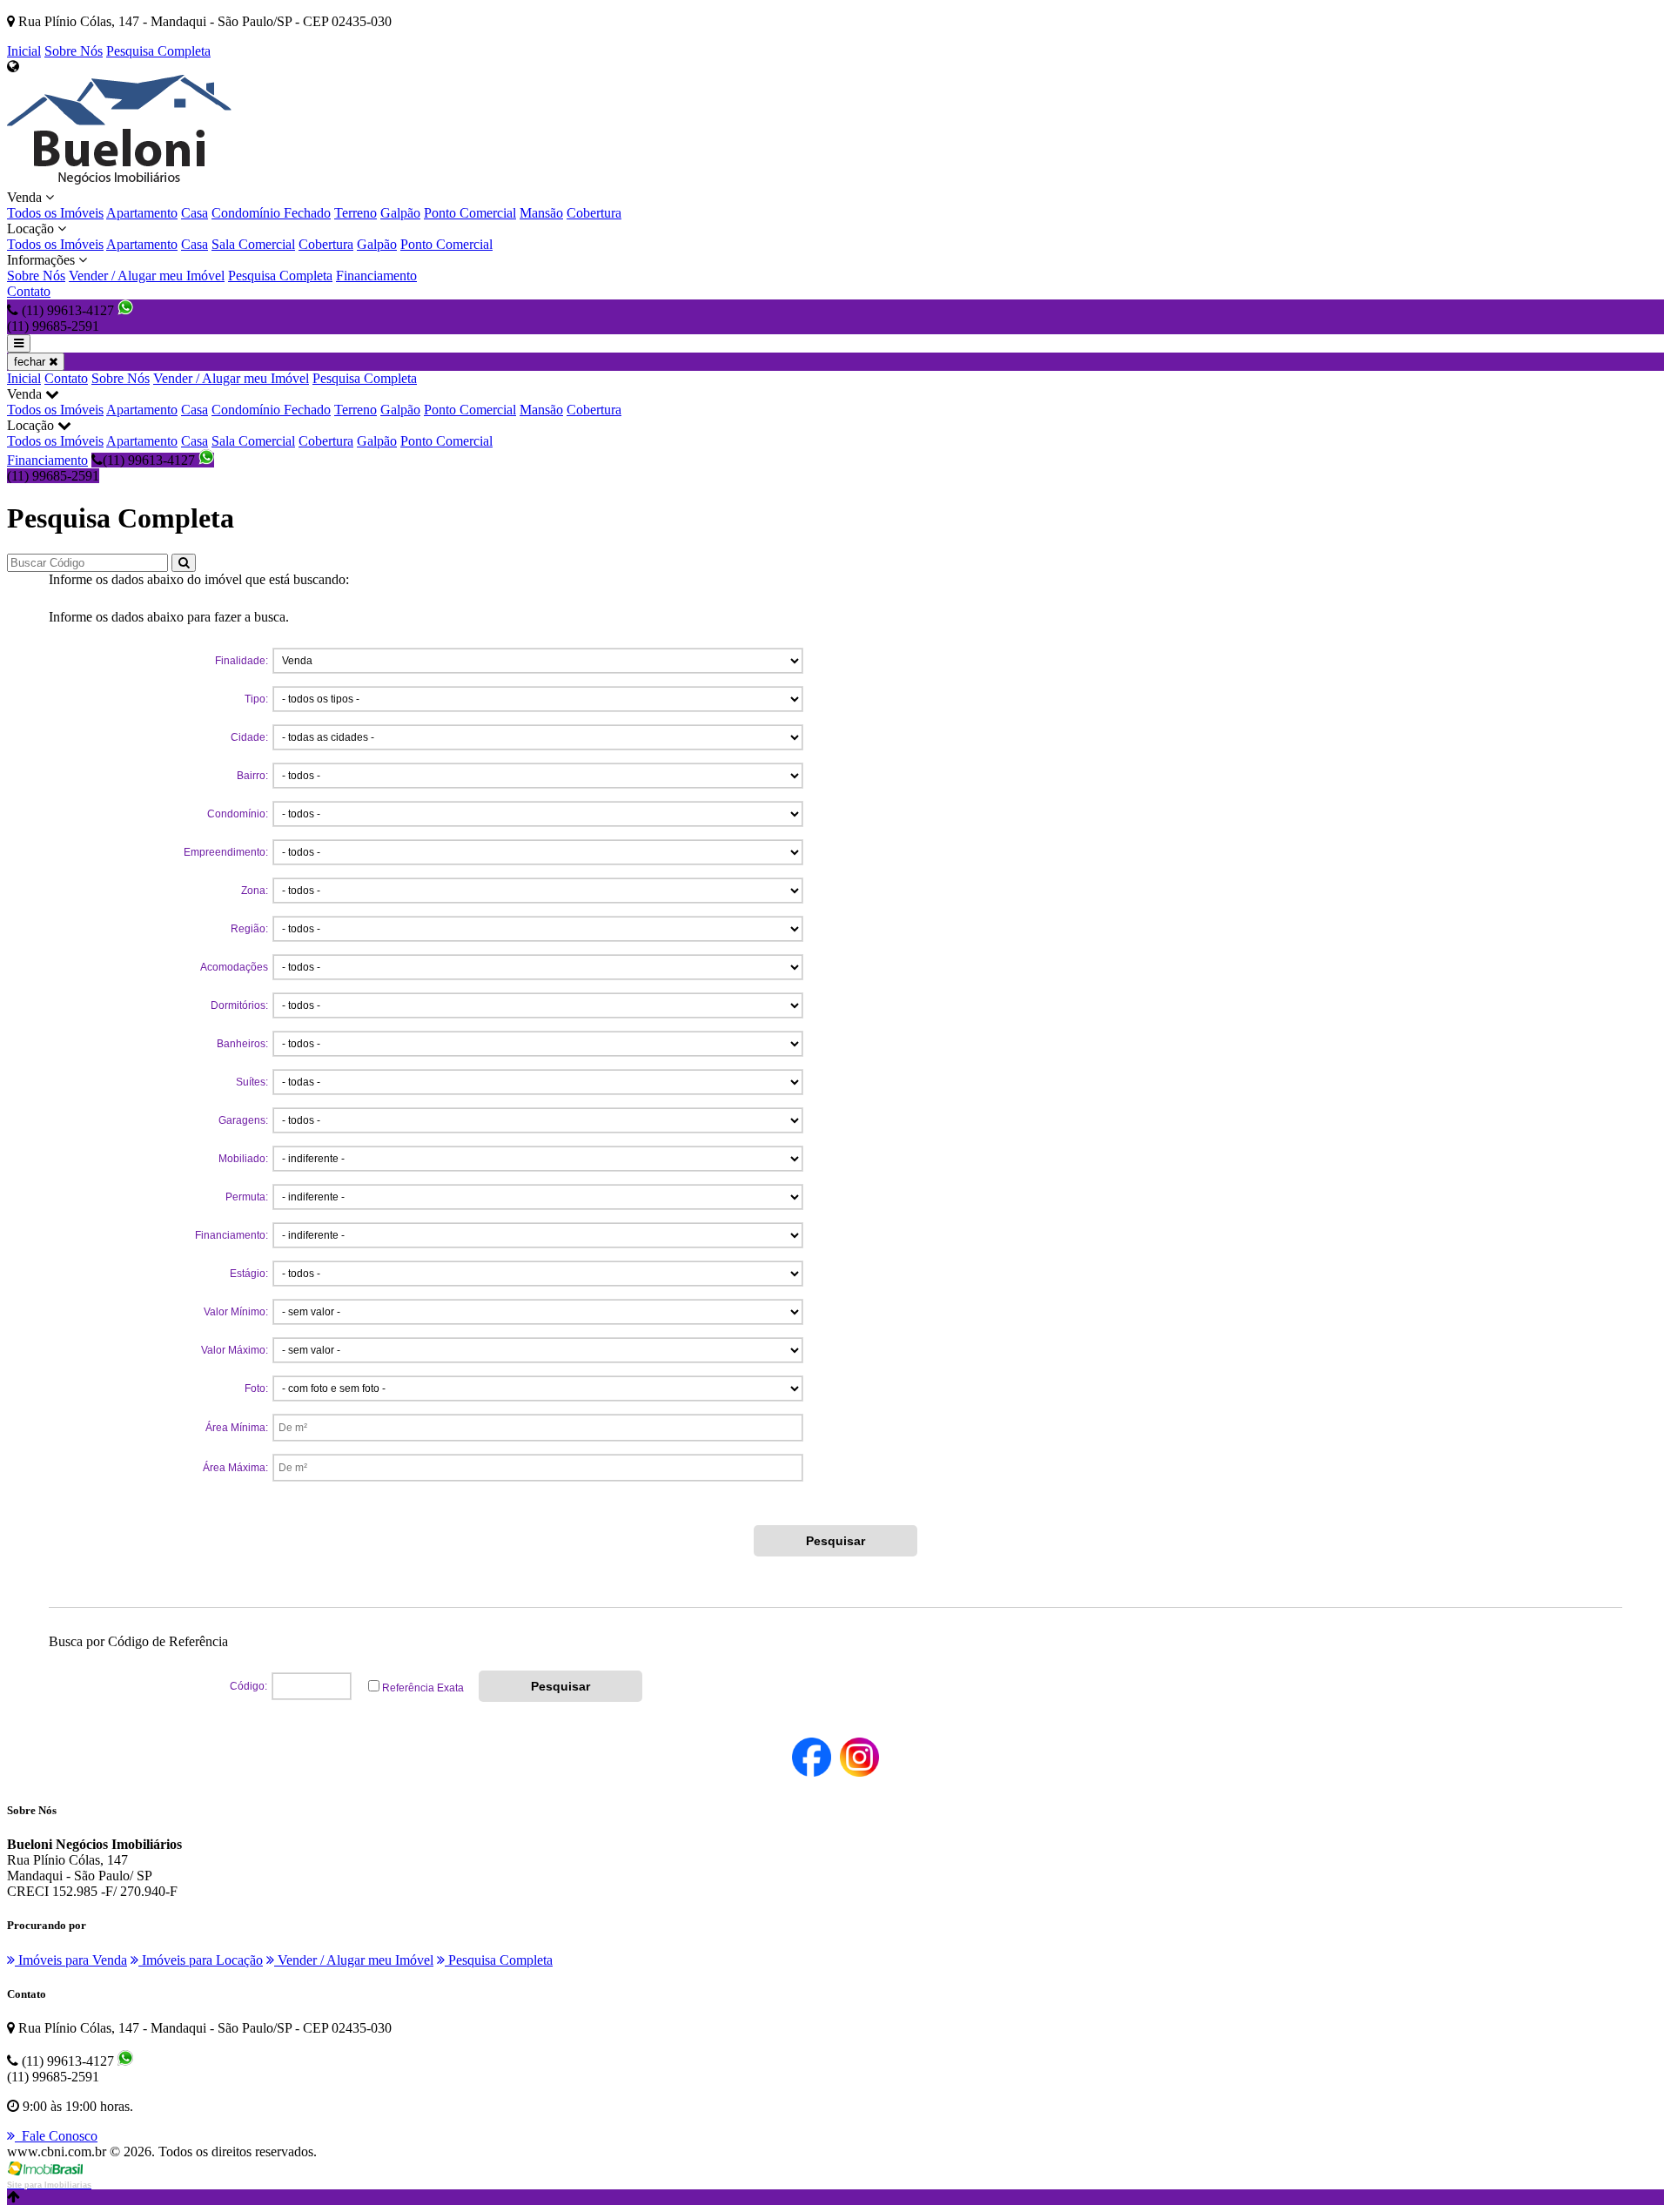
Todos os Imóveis (55, 213)
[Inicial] (119, 182)
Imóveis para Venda (71, 1960)
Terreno (356, 213)
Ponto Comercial (470, 213)
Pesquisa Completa (158, 51)
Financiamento (376, 276)
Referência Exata (423, 1688)
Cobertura (594, 213)
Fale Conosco (56, 2136)
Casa (195, 213)
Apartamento (142, 213)
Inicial (24, 51)
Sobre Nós (74, 51)
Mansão (541, 213)
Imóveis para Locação (201, 1960)
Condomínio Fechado (271, 213)
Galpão (400, 213)
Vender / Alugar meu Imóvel (147, 276)
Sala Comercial (253, 244)
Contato (29, 291)
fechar (31, 362)
